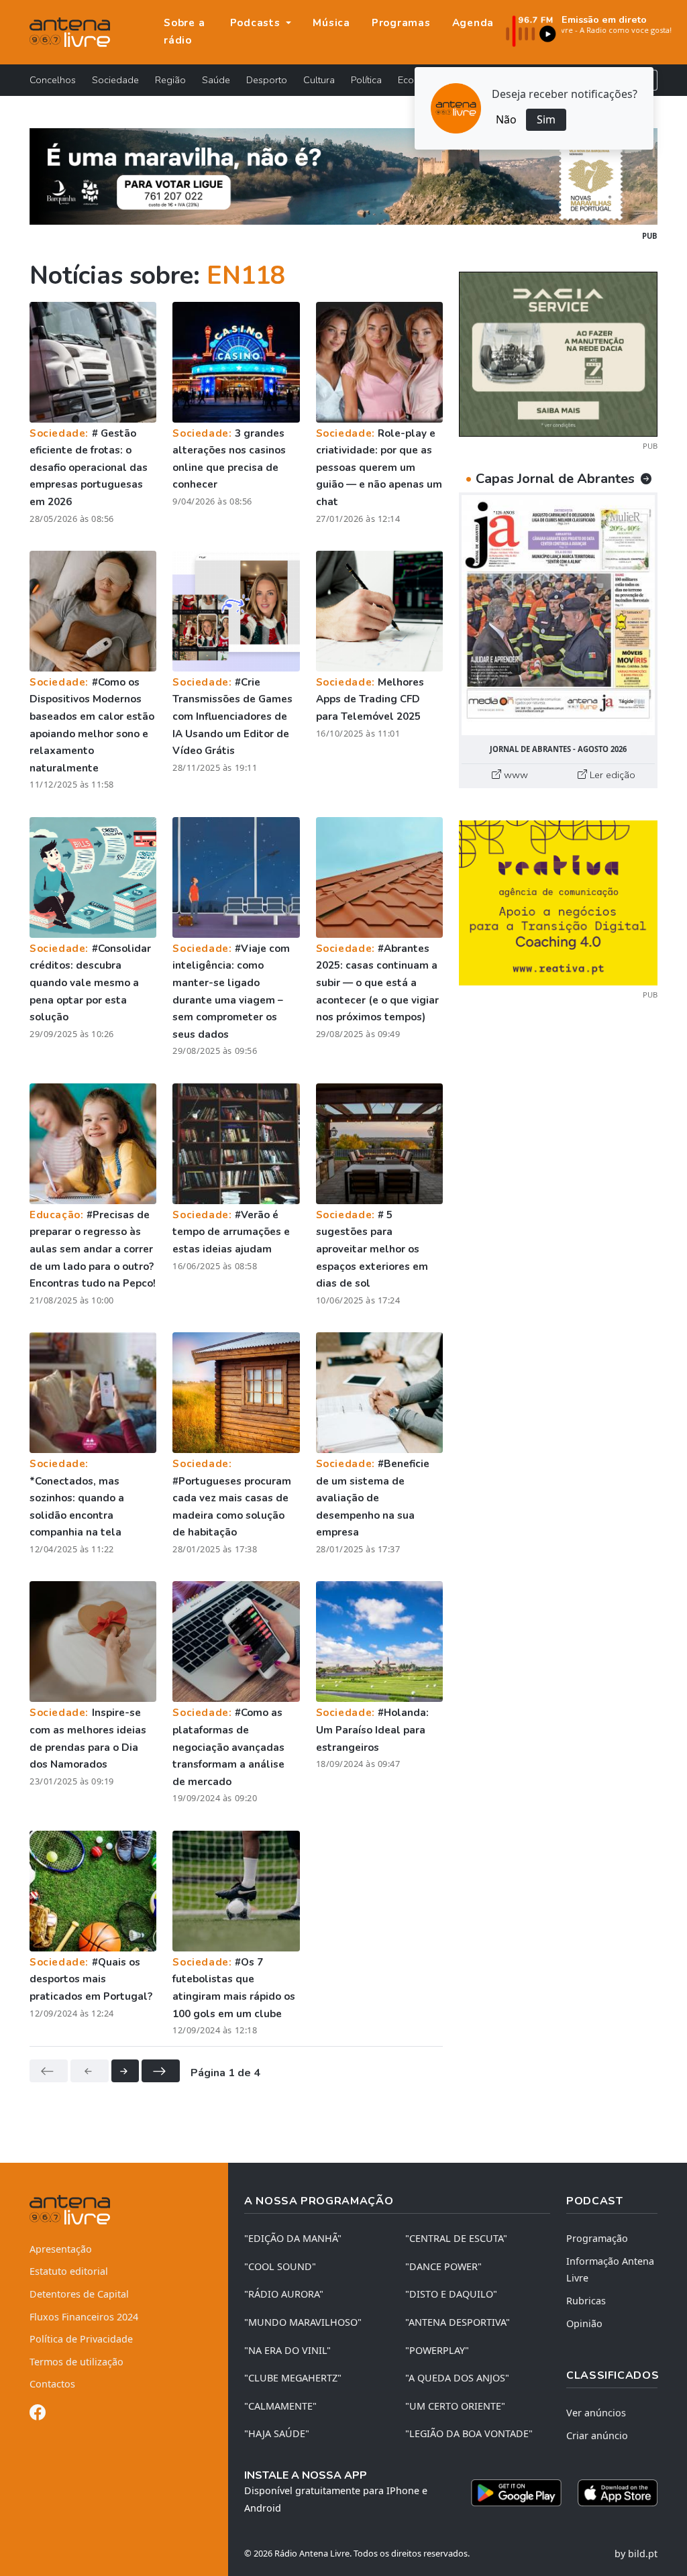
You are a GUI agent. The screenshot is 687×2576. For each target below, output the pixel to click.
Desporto (267, 80)
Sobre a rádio (184, 32)
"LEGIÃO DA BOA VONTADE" (469, 2433)
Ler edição (611, 775)
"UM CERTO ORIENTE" (455, 2406)
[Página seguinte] (125, 2071)
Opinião (584, 2323)
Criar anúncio (597, 2435)
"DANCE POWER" (443, 2266)
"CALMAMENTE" (280, 2406)
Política (366, 80)
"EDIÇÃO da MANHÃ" (293, 2238)
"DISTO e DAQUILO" (451, 2294)
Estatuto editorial (69, 2271)
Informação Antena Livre (610, 2270)
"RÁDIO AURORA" (284, 2294)
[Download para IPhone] (618, 2493)
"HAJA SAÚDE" (277, 2433)
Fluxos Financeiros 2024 (84, 2317)
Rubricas (586, 2301)
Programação (597, 2238)
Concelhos (53, 80)
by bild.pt (636, 2554)
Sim (546, 119)
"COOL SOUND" (280, 2266)
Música (331, 23)
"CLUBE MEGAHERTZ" (293, 2378)
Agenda (473, 23)
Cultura (319, 80)
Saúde (216, 80)
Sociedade (115, 80)
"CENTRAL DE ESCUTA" (456, 2238)
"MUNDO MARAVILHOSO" (303, 2322)
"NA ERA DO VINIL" (287, 2350)
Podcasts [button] (257, 23)
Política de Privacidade (81, 2339)
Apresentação (61, 2249)
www (515, 775)
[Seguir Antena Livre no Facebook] (38, 2415)
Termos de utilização (76, 2362)
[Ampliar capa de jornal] (558, 615)
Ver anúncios (596, 2413)
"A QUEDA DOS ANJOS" (457, 2378)
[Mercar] (558, 353)
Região (170, 80)
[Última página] (161, 2071)
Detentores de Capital (79, 2294)
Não (506, 119)
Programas (401, 23)
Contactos (52, 2384)
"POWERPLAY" (437, 2350)
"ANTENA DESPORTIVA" (458, 2322)
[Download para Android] (516, 2493)
